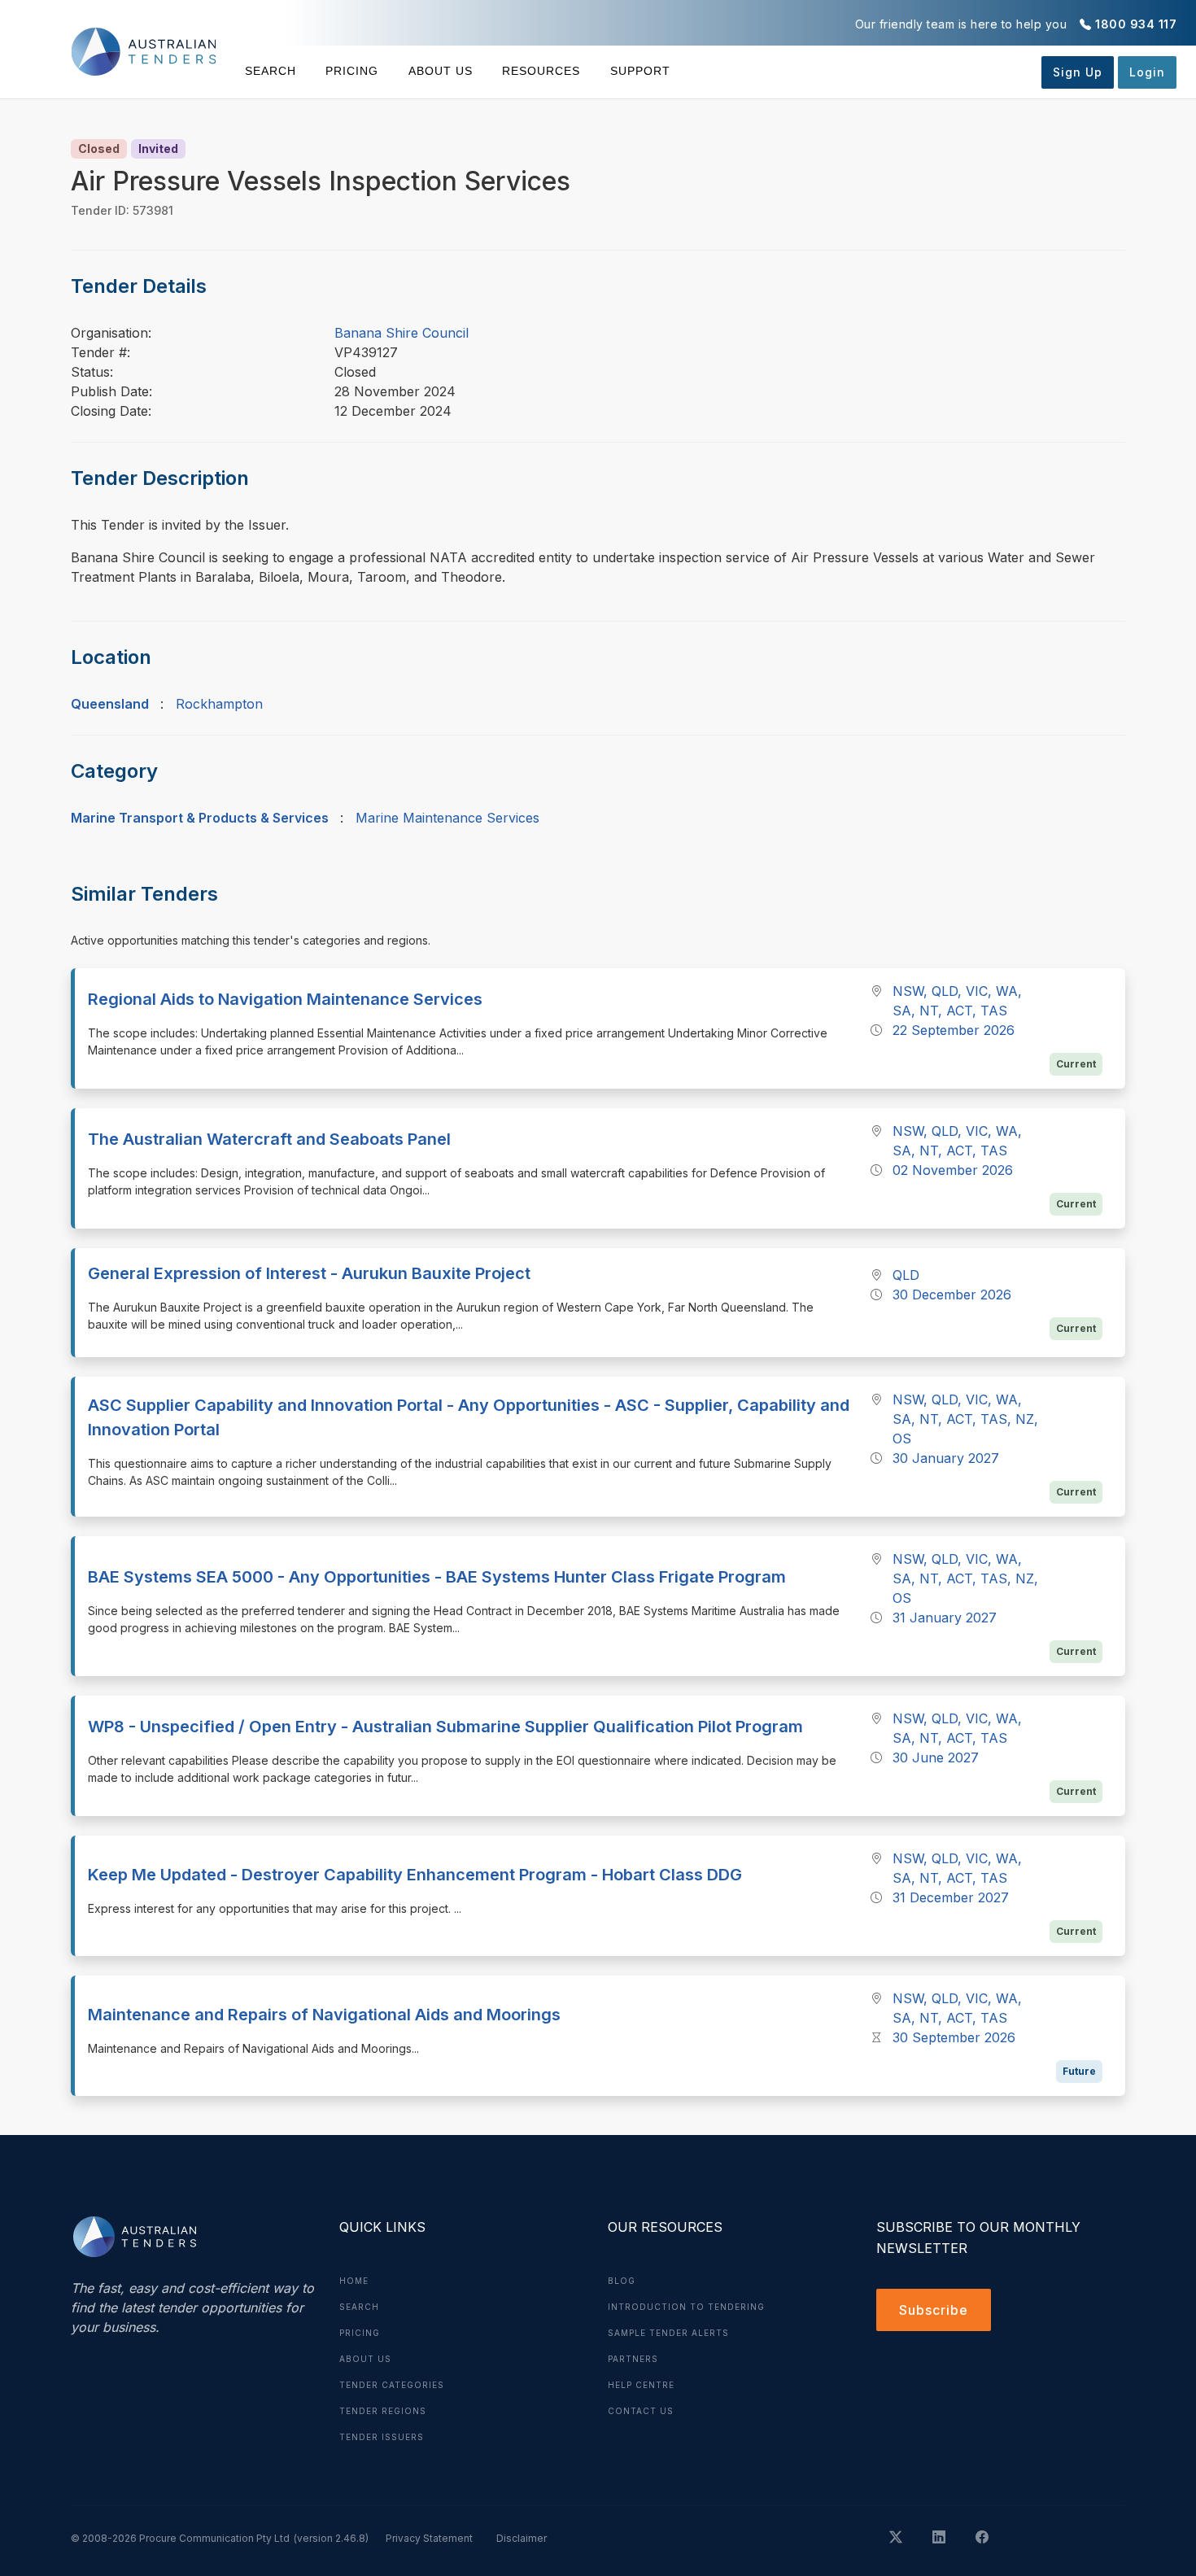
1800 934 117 (1136, 24)
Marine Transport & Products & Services (200, 818)
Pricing (352, 71)
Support (640, 71)
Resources (541, 71)
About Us (441, 71)
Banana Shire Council (402, 333)
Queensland (110, 704)
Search (271, 71)
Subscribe (934, 2310)
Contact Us (641, 2411)
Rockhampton (219, 704)
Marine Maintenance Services (447, 818)
